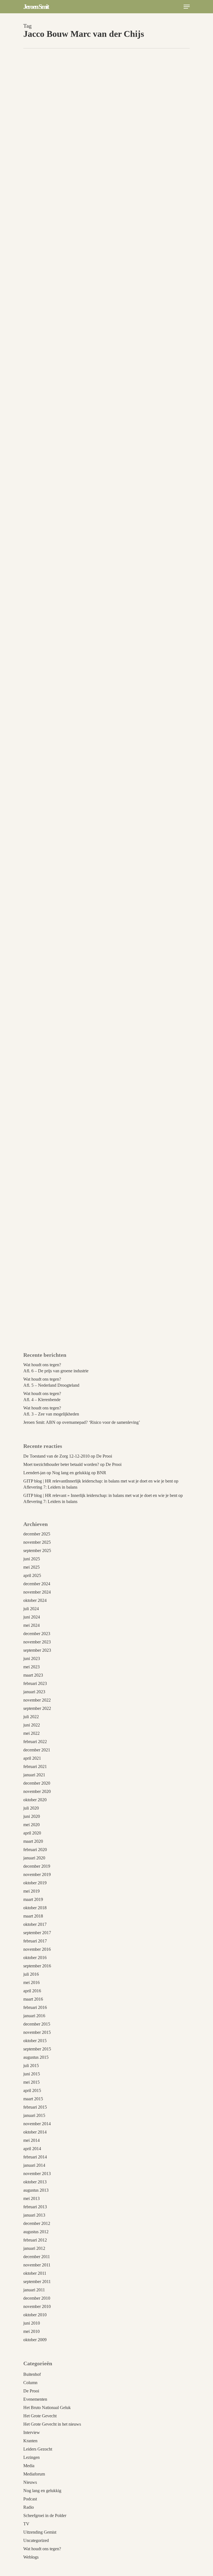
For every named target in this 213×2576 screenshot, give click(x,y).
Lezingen (31, 2457)
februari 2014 (35, 2157)
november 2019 (37, 1874)
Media (29, 2466)
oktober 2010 (35, 2315)
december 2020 (37, 1783)
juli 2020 (31, 1808)
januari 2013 (34, 2215)
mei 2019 (31, 1891)
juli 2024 (31, 1609)
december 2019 (37, 1866)
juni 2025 (32, 1559)
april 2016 (32, 1991)
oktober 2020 (35, 1800)
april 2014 (32, 2149)
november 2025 (37, 1542)
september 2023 (37, 1650)
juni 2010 (32, 2323)
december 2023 (37, 1634)
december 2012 (37, 2223)
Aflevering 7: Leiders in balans (50, 1487)
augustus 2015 (36, 2057)
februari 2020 (35, 1850)
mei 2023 (31, 1667)
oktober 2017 (35, 1924)
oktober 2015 (35, 2041)
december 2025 (37, 1534)
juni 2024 (32, 1617)
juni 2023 (32, 1658)
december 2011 (37, 2257)
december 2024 (37, 1584)
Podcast (30, 2499)
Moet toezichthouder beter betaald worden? (61, 1464)
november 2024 (37, 1592)
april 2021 (32, 1758)
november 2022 (37, 1700)
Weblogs (31, 2557)
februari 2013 (35, 2207)
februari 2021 (35, 1766)
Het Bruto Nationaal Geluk (47, 2408)
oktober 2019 (35, 1883)
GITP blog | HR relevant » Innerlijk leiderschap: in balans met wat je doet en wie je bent (100, 1495)
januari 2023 (34, 1692)
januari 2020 (34, 1858)
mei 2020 (31, 1825)
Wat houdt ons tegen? (42, 2549)
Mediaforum (34, 2474)
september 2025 (37, 1551)
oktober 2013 (35, 2182)
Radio (29, 2507)
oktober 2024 (35, 1600)
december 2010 (37, 2298)
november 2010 (37, 2306)
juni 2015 (32, 2074)
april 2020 (32, 1833)
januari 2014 (34, 2165)
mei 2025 (31, 1567)
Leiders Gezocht (45, 1340)
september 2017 (37, 1933)
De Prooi (104, 1456)
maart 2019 (33, 1899)
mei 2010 (31, 2331)
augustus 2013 (36, 2190)
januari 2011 (34, 2290)
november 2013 (37, 2174)
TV (64, 1340)
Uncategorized (36, 2540)
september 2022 (37, 1708)
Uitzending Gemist (85, 1340)
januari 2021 (34, 1775)
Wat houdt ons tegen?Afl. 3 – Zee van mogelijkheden (51, 1411)
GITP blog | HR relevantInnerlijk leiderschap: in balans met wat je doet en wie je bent (98, 1481)
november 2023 (37, 1642)
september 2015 (37, 2049)
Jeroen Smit (36, 7)
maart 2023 (33, 1675)
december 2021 (37, 1750)
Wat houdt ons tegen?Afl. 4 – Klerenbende (42, 1397)
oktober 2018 (35, 1908)
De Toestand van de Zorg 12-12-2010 (56, 1456)
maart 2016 (33, 1999)
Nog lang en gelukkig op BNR (79, 1473)
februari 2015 (35, 2107)
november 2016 (37, 1949)
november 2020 (37, 1791)
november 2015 (37, 2032)
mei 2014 (31, 2140)
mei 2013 (31, 2198)
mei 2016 (31, 1982)
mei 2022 (31, 1733)
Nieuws (30, 2482)
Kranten (30, 2441)
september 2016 (37, 1966)
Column (30, 2383)
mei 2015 (31, 2082)
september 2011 (37, 2282)
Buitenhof (32, 2374)
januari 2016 (34, 2016)
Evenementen (35, 2399)
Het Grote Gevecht (40, 2416)
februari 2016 (35, 2007)
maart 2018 (33, 1916)
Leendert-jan (34, 1473)
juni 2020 (32, 1816)
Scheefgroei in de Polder (45, 2515)
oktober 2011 (35, 2273)
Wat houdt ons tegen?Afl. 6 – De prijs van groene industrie (56, 1368)
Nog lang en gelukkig (42, 2491)
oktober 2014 (35, 2132)
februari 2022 (35, 1742)
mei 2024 (31, 1625)
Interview (32, 2432)
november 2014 (37, 2124)
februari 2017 (35, 1941)
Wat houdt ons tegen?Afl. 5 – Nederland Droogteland (51, 1382)
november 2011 (37, 2265)
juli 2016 (31, 1974)
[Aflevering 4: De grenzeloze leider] (104, 728)
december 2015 (37, 2024)
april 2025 (32, 1575)
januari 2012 (34, 2248)
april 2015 (32, 2090)
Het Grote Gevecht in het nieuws (52, 2424)
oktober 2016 (35, 1958)
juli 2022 (31, 1717)
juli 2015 (31, 2066)
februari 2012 (35, 2240)
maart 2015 (33, 2099)
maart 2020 (33, 1841)
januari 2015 (34, 2115)
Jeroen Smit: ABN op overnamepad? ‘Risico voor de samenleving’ (82, 1422)
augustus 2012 (36, 2232)
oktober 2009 (35, 2340)
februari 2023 (35, 1683)
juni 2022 (32, 1725)
